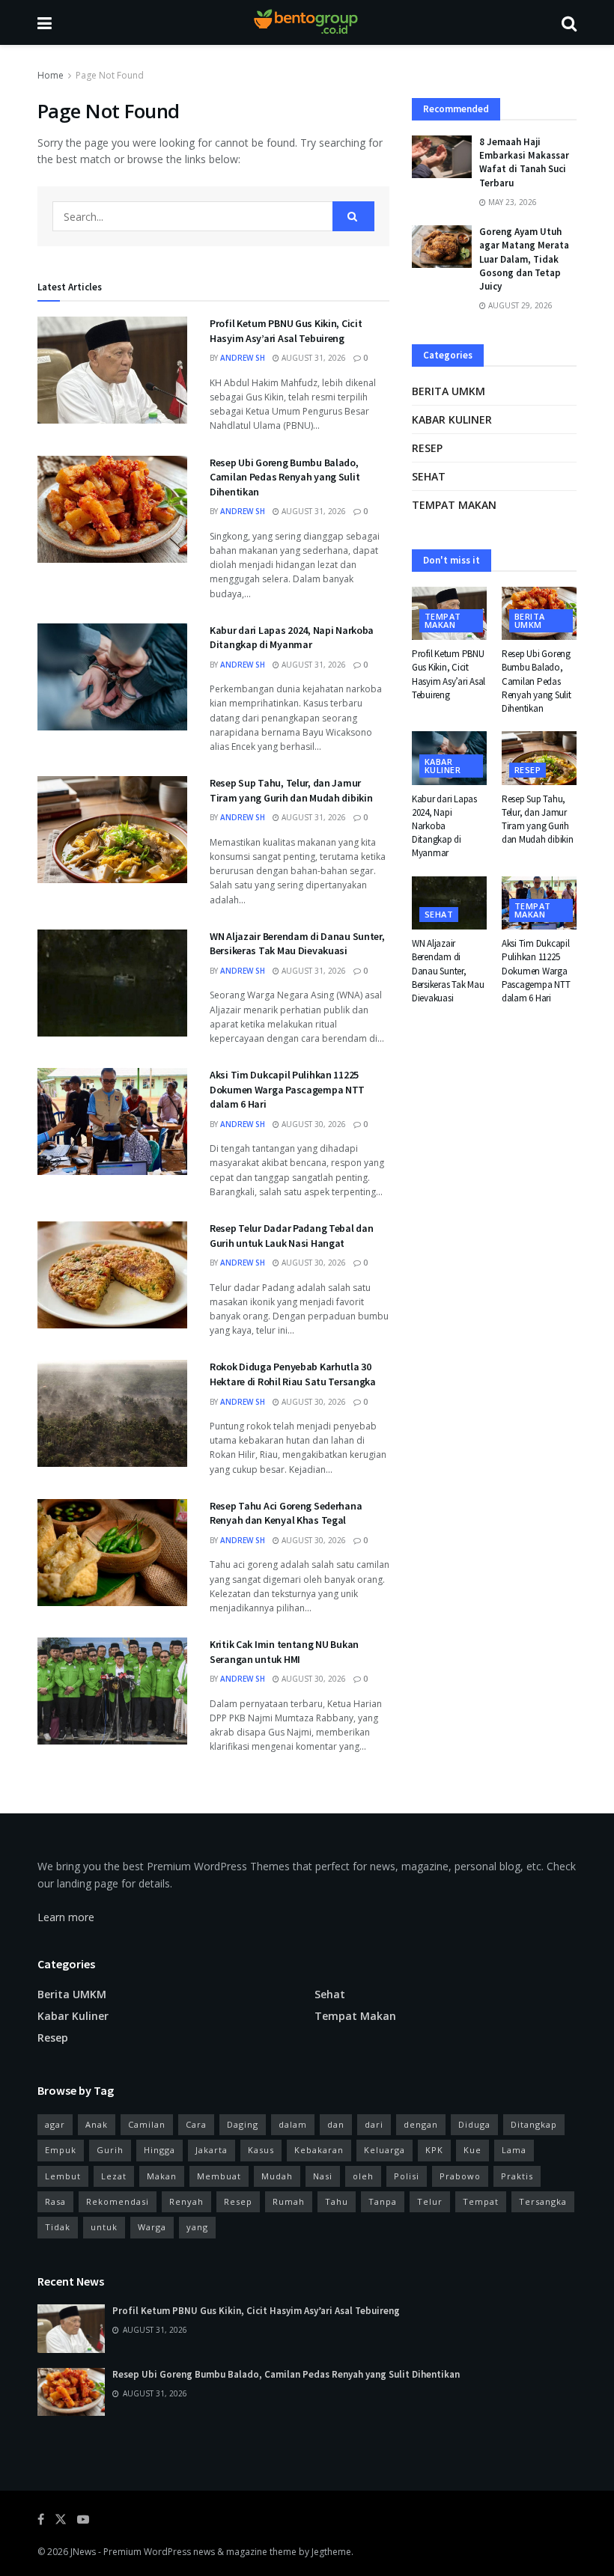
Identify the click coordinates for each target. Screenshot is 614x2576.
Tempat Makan (454, 505)
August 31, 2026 (313, 358)
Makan (162, 2176)
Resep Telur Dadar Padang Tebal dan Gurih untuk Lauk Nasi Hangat (291, 1236)
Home (51, 75)
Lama (514, 2150)
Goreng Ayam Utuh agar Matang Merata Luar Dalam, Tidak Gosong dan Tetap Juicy (524, 259)
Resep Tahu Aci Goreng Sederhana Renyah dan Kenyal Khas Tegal (286, 1513)
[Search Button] (353, 216)
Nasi (323, 2176)
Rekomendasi (118, 2201)
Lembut (63, 2176)
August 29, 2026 (519, 305)
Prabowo (460, 2176)
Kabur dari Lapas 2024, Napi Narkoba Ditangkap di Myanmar (292, 638)
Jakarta (212, 2150)
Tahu (337, 2201)
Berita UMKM (449, 391)
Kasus (261, 2150)
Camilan (147, 2124)
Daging (243, 2124)
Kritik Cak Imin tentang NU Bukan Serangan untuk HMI (284, 1652)
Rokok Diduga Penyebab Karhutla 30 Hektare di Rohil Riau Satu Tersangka (293, 1374)
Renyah (186, 2201)
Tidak (58, 2227)
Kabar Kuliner (452, 419)
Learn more (66, 1917)
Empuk (61, 2150)
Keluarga (384, 2150)
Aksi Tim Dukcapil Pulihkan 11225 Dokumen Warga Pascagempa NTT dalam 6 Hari (287, 1089)
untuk (104, 2227)
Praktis (517, 2176)
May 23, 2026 (511, 202)
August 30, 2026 (313, 1124)
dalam (293, 2124)
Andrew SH (243, 358)
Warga (152, 2227)
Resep (427, 448)
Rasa (55, 2201)
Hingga (159, 2150)
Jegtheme (331, 2552)
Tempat (481, 2201)
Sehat (429, 476)
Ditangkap (534, 2124)
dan (336, 2124)
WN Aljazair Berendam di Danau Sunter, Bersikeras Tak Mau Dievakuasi (297, 944)
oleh (363, 2176)
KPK (434, 2150)
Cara (196, 2124)
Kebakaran (319, 2150)
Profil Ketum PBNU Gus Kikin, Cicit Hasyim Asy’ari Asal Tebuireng (286, 331)
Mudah (277, 2176)
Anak (97, 2124)
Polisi (407, 2176)
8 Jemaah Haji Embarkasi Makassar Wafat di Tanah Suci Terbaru (524, 162)
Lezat (114, 2176)
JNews (83, 2552)
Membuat (219, 2176)
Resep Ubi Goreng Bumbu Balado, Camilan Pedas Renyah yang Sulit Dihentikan (285, 477)
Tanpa (383, 2201)
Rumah (289, 2201)
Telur (430, 2201)
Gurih (110, 2150)
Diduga (474, 2124)
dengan (421, 2124)
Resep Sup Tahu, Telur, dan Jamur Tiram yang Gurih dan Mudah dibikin (291, 790)
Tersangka (543, 2201)
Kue (472, 2150)
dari (374, 2124)
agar (55, 2124)
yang (197, 2227)
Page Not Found (110, 75)
